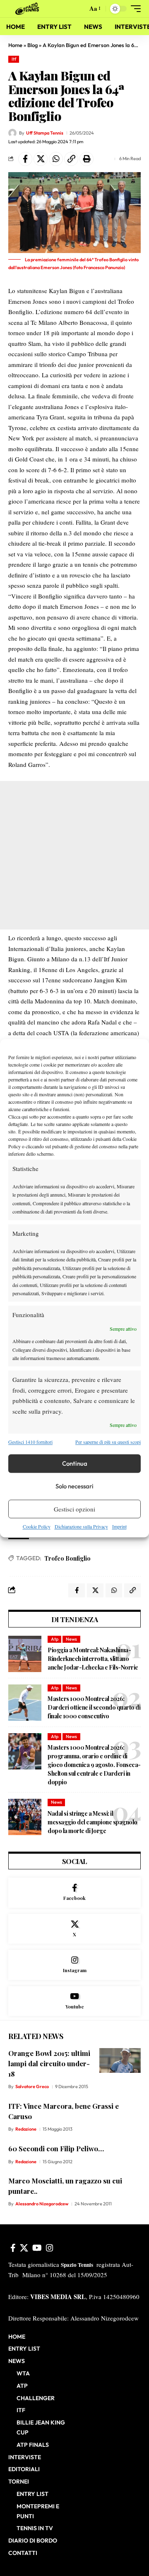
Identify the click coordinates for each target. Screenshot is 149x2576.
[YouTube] (37, 2248)
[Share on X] (41, 159)
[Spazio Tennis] (29, 9)
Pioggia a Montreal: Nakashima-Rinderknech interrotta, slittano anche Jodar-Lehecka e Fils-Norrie (93, 1659)
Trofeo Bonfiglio (67, 1558)
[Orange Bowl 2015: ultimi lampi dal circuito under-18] (120, 2060)
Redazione (26, 2129)
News (71, 1639)
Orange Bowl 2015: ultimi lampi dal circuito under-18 (49, 2063)
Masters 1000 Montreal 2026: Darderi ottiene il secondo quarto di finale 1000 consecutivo (94, 1707)
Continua (75, 1463)
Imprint (119, 1527)
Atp (55, 1639)
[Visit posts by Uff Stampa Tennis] (12, 133)
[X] (74, 1929)
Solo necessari (74, 1486)
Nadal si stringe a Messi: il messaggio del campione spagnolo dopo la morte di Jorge (93, 1822)
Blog (32, 45)
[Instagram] (74, 1965)
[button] (79, 9)
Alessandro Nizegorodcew (42, 2204)
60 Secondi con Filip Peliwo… (56, 2148)
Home (15, 45)
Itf (14, 59)
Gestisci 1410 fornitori (30, 1442)
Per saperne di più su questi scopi (108, 1442)
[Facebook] (74, 1893)
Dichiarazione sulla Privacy (81, 1527)
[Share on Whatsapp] (56, 159)
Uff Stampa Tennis (45, 133)
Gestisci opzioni (74, 1509)
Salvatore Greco (32, 2086)
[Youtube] (74, 2001)
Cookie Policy (37, 1527)
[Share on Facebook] (25, 159)
